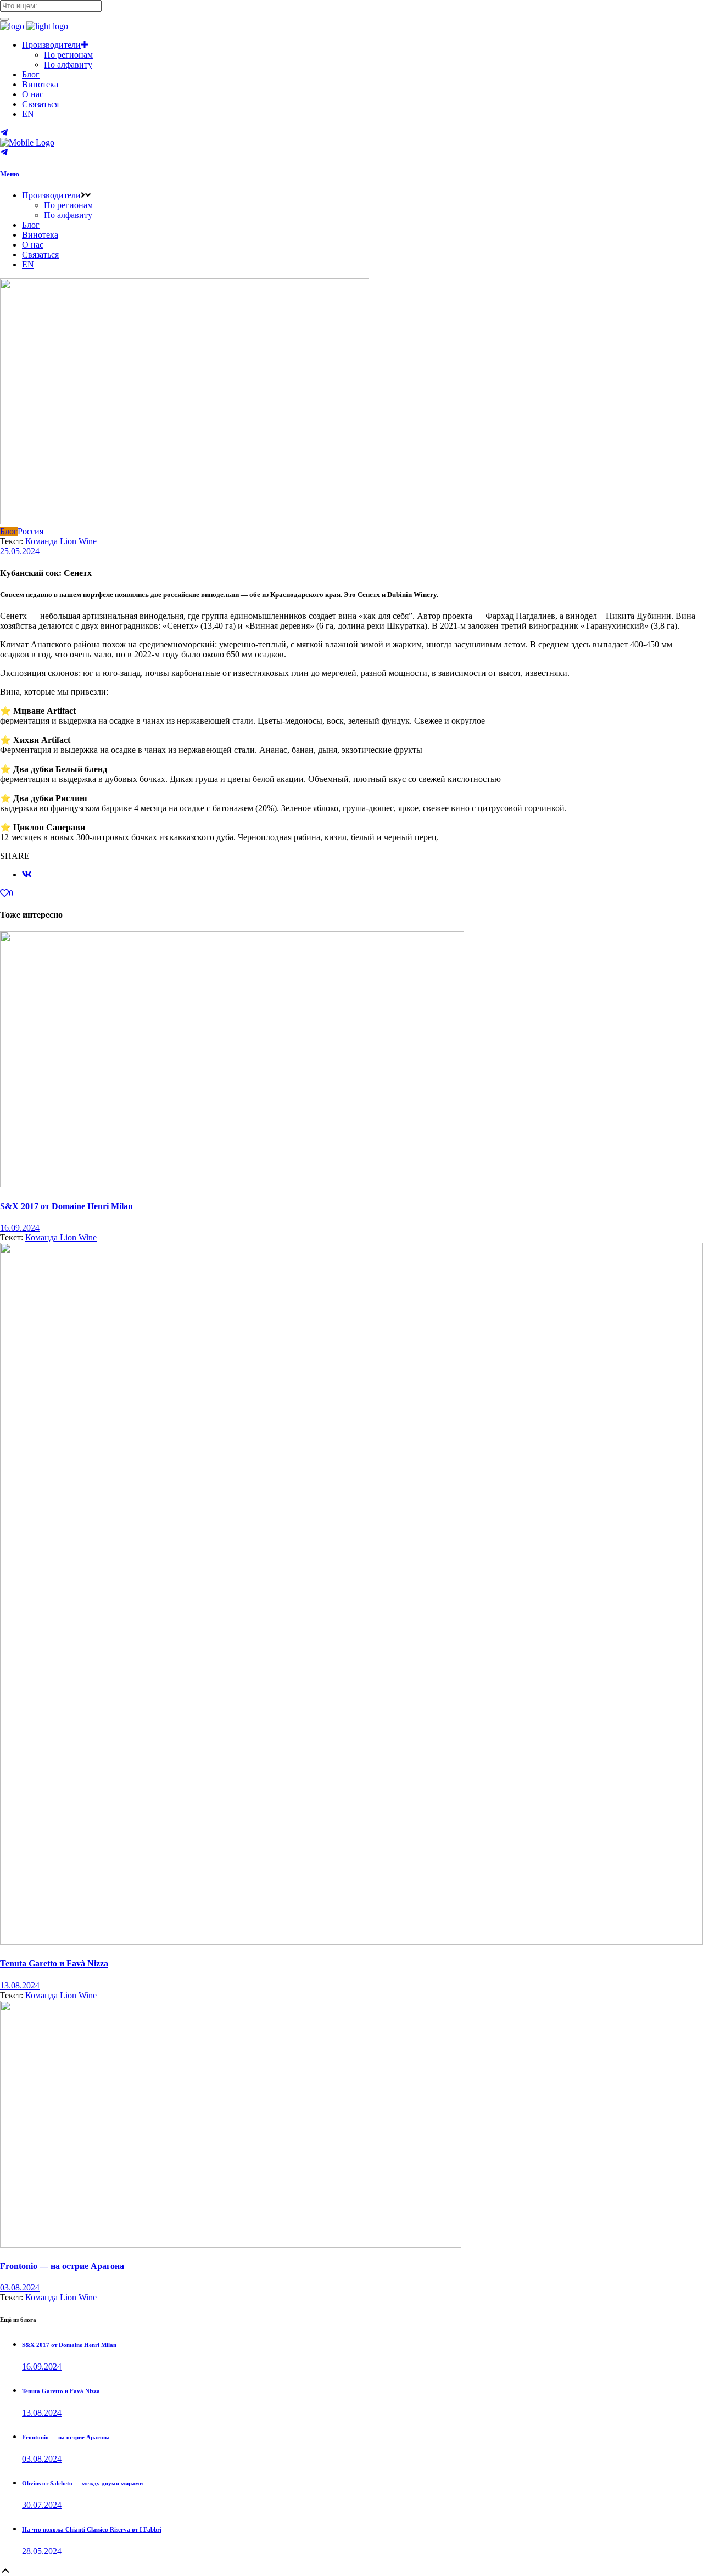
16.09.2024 (20, 1228)
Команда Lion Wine (61, 541)
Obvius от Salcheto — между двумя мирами (82, 2483)
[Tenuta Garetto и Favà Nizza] (351, 1942)
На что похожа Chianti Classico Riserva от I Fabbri (92, 2529)
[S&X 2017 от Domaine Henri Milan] (232, 1184)
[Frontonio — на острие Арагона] (231, 2245)
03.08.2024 (20, 2287)
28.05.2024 (42, 2551)
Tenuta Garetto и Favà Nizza (54, 1963)
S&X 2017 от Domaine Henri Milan (66, 1206)
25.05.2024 (20, 551)
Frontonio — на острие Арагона (62, 2266)
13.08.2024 (20, 1985)
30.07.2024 (42, 2505)
